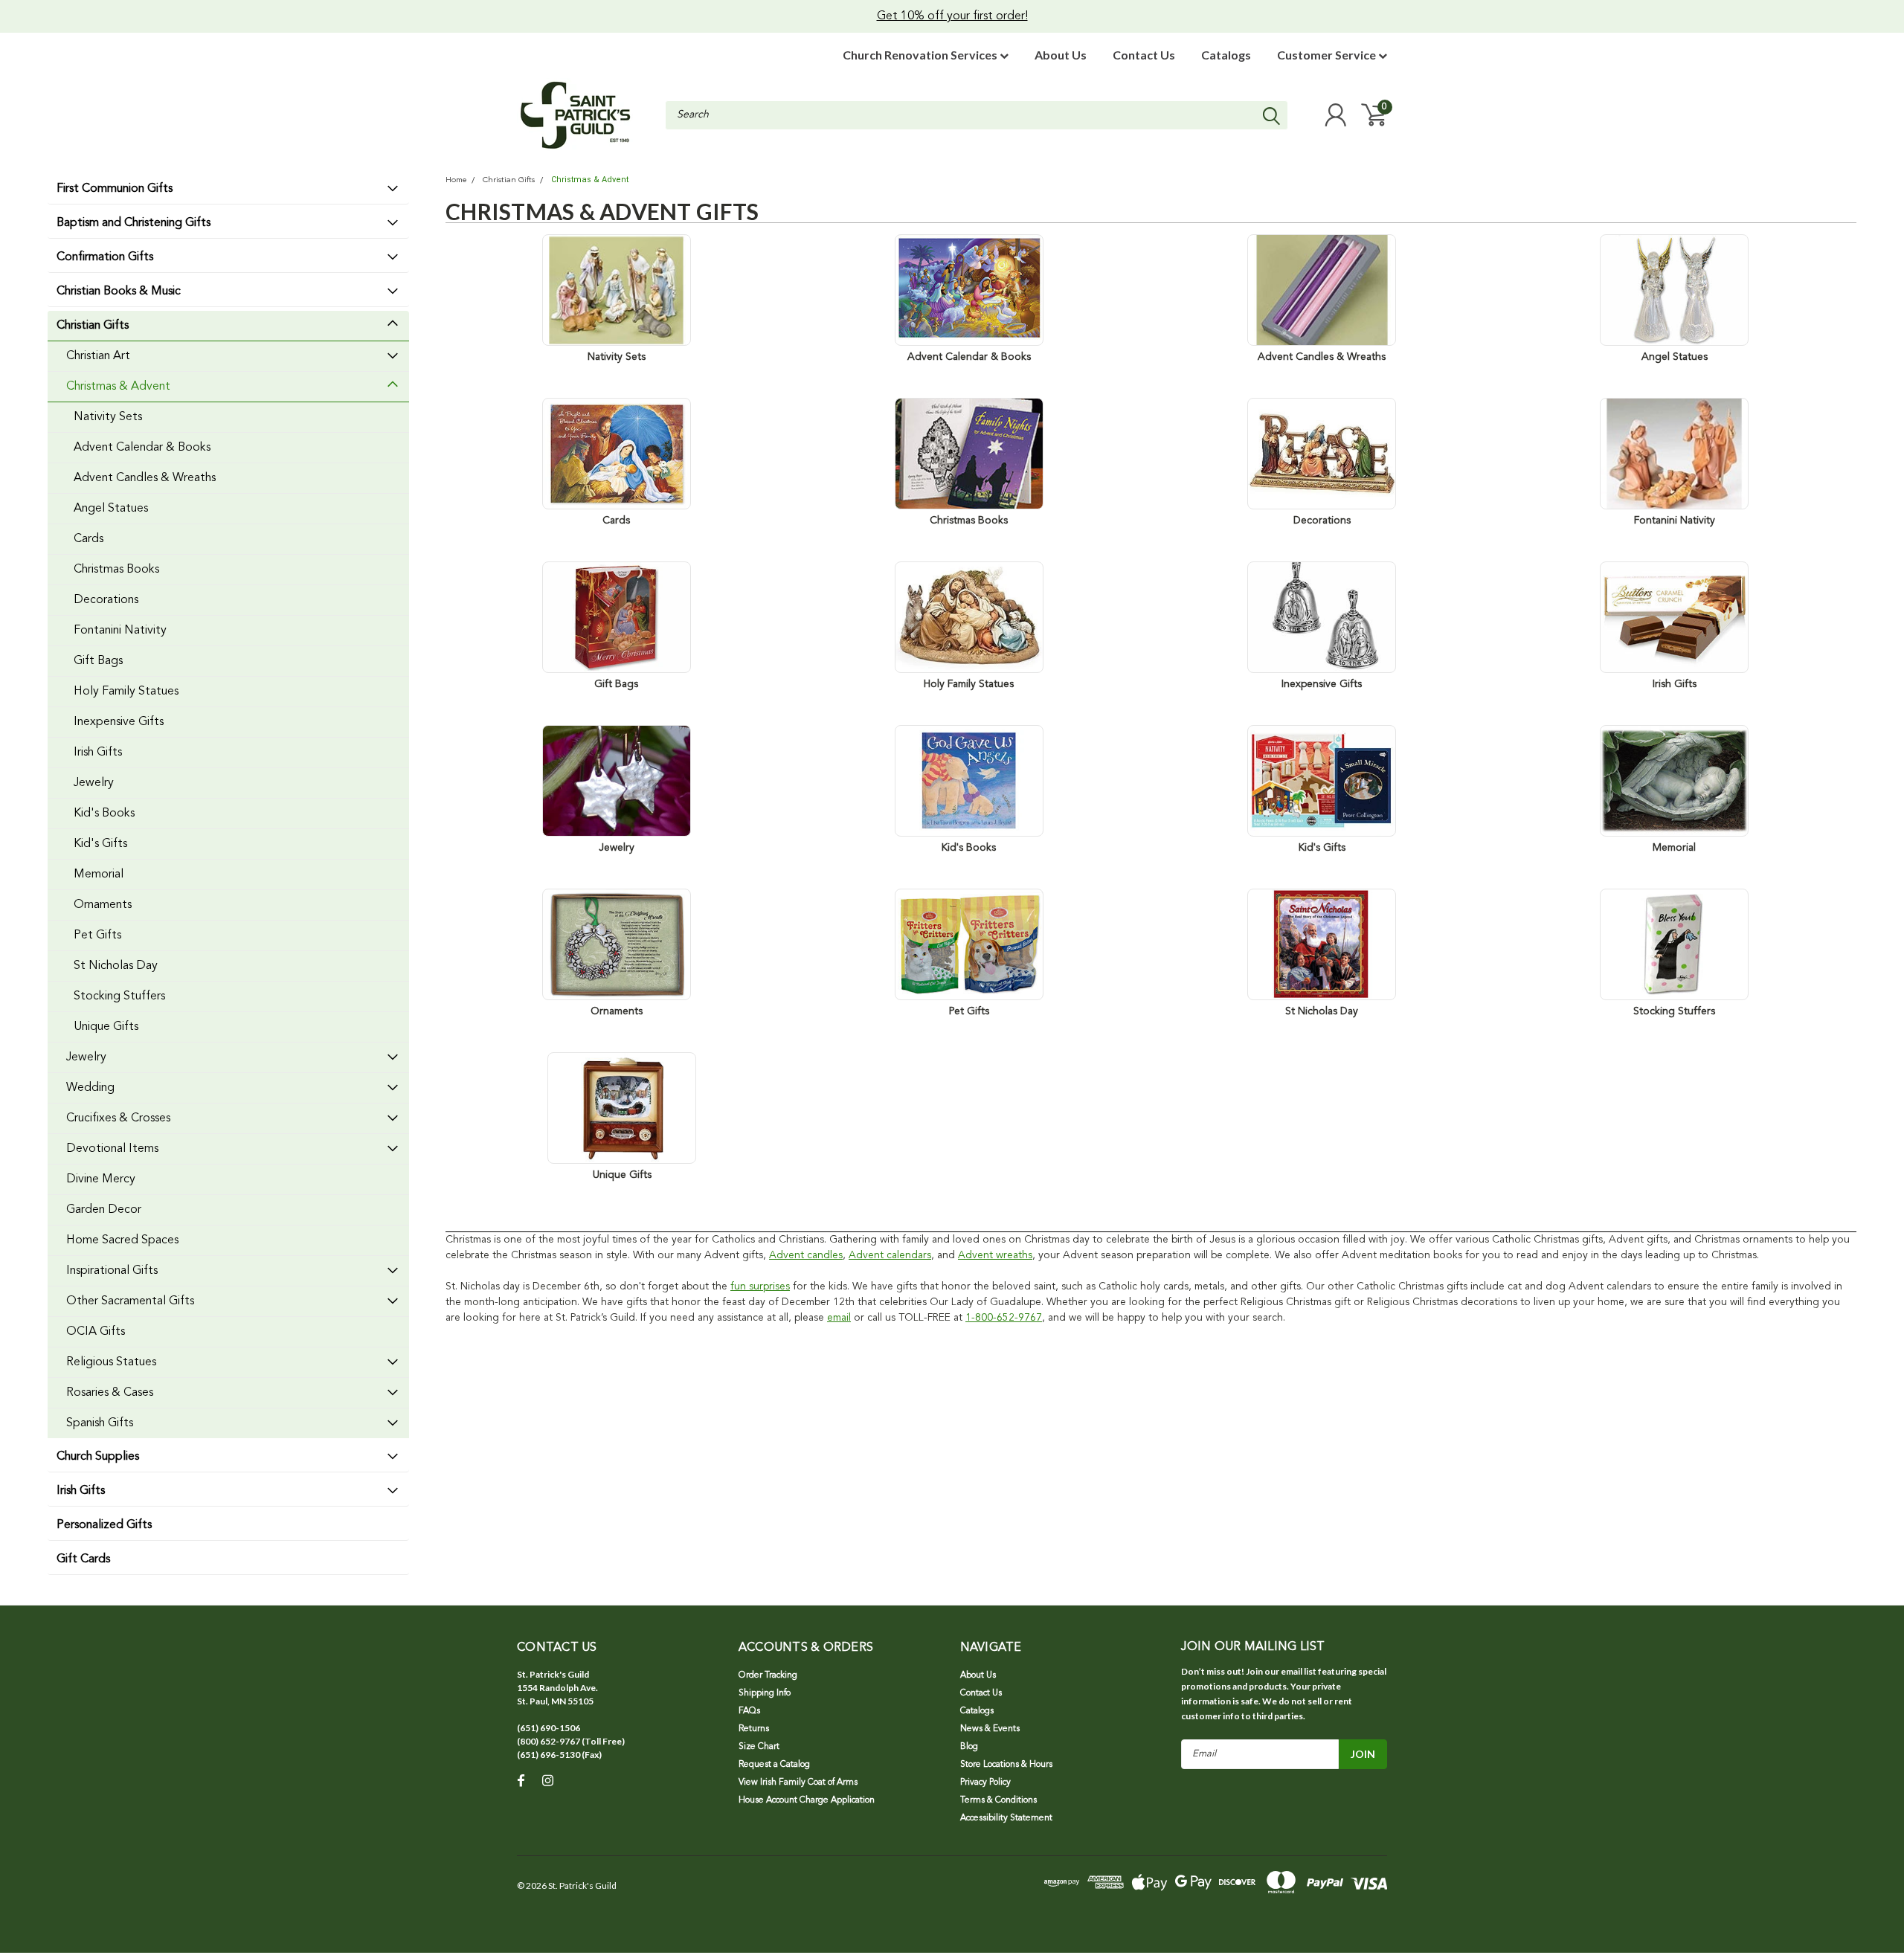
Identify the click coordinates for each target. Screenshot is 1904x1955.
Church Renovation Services (921, 55)
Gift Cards (83, 1559)
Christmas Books (116, 570)
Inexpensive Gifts (119, 722)
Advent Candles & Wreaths (145, 478)
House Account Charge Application (807, 1800)
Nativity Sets (108, 417)
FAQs (749, 1711)
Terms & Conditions (998, 1800)
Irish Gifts (98, 753)
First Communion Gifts (115, 189)
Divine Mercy (101, 1179)
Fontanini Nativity (120, 631)
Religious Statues (111, 1362)
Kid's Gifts (100, 844)
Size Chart (759, 1747)
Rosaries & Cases (110, 1393)
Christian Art (98, 356)
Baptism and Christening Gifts (134, 223)
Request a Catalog (774, 1765)
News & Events (990, 1729)
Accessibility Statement (1006, 1818)
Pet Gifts (97, 935)
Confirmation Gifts (105, 257)
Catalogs (1226, 55)
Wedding (90, 1088)
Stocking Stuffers (119, 996)
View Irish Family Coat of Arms (798, 1782)
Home (456, 180)
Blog (969, 1747)
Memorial (99, 875)
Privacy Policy (985, 1782)
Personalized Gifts (104, 1525)
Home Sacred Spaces (122, 1240)
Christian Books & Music (119, 292)
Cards (89, 539)
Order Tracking (768, 1675)
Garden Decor (104, 1210)
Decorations (106, 600)
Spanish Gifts (100, 1423)
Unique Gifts (106, 1027)
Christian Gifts (93, 326)
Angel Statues (111, 509)
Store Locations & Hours (1006, 1765)
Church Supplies (98, 1457)
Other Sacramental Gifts (130, 1301)
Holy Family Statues (126, 692)
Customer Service (1328, 55)
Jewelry (94, 783)
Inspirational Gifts (112, 1271)
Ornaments (103, 905)
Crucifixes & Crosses (118, 1118)
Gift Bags (98, 661)
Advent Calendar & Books (142, 448)
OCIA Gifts (96, 1332)
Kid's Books (104, 814)
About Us (1061, 55)
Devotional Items (112, 1149)
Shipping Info (765, 1693)
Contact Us (1144, 55)
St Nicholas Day (116, 966)
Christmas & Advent (118, 387)
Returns (754, 1729)
